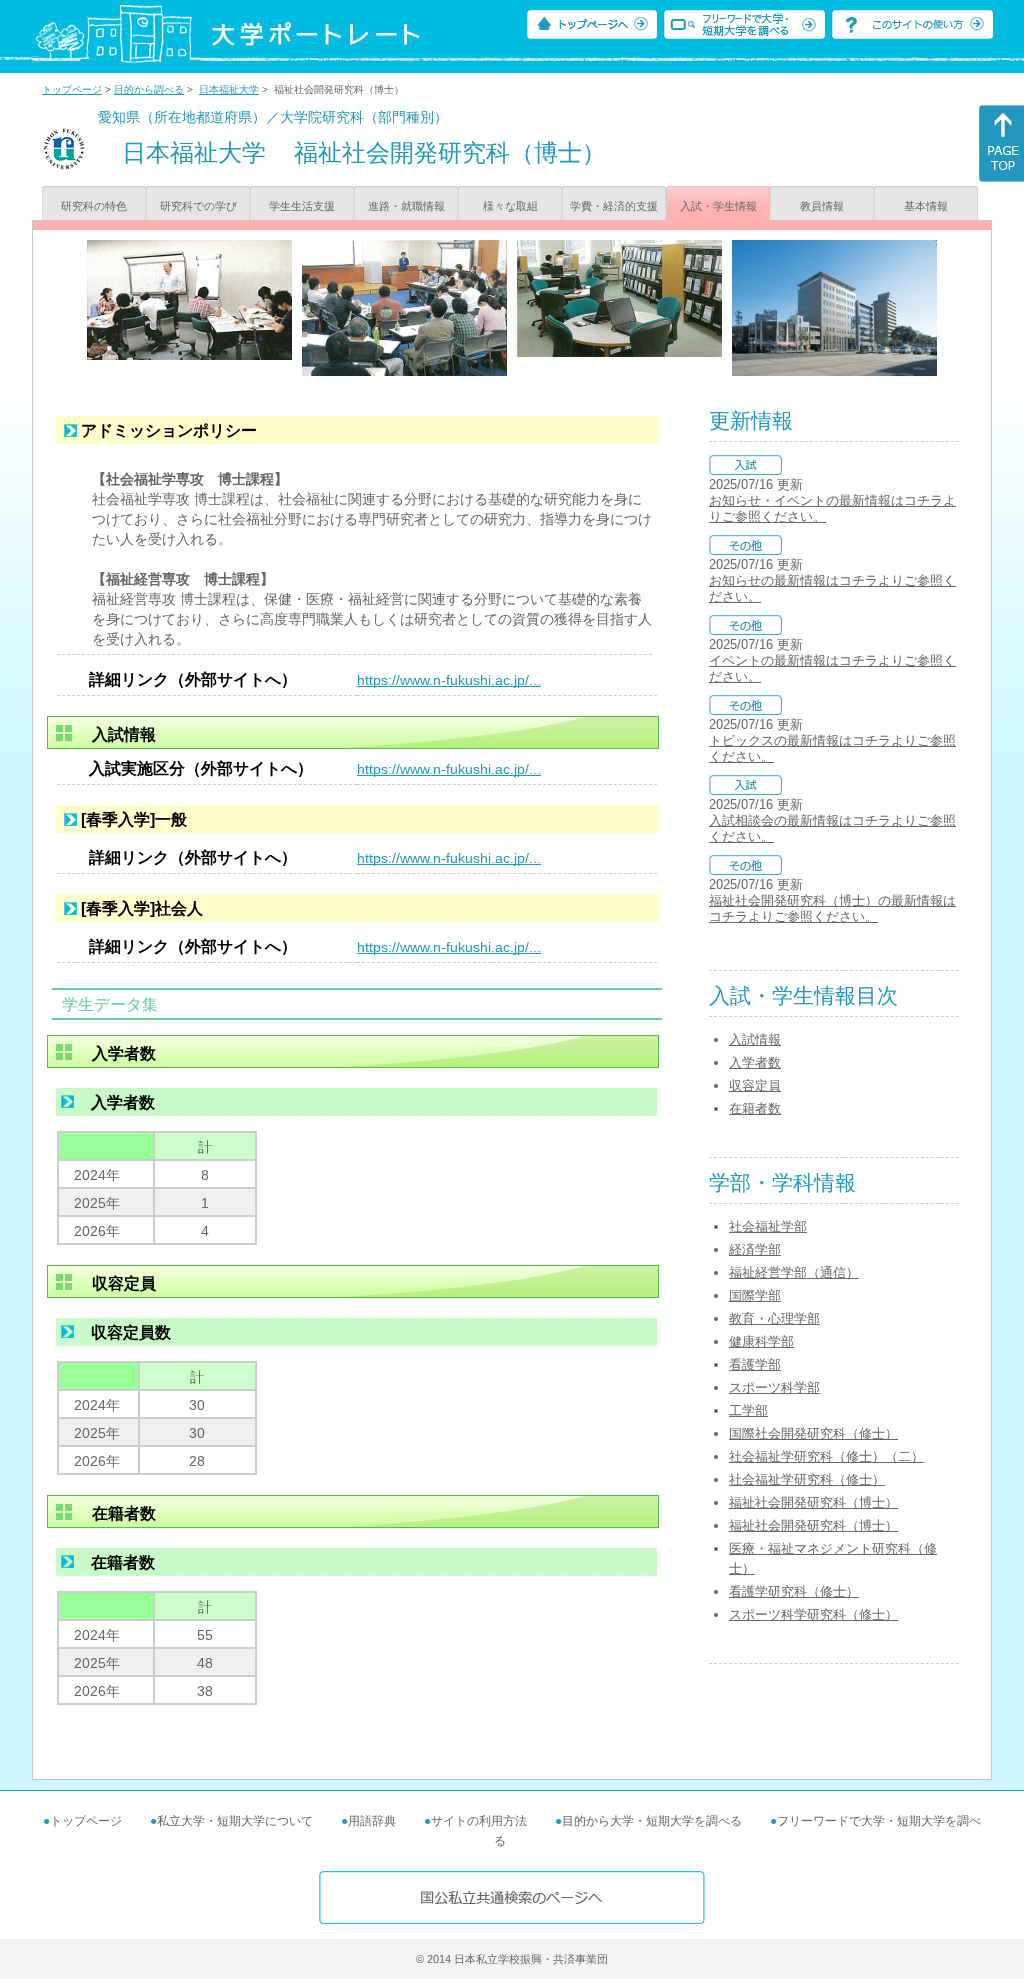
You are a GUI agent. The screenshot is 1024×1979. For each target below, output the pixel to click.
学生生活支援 (302, 206)
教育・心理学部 (774, 1318)
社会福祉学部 (768, 1226)
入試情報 (755, 1039)
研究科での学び (198, 206)
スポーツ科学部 (774, 1387)
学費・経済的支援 (614, 206)
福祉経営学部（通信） (794, 1272)
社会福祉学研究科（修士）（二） (826, 1456)
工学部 (748, 1410)
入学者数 (755, 1062)
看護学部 (755, 1364)
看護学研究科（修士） (794, 1591)
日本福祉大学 (229, 89)
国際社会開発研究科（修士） (813, 1433)
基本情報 (926, 206)
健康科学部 (761, 1341)
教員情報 (822, 206)
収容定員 (755, 1085)
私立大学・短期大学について (235, 1821)
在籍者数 (755, 1108)
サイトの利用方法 (479, 1821)
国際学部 (755, 1295)
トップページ (72, 89)
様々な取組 (510, 206)
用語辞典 (372, 1821)
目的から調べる (149, 89)
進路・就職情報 (406, 206)
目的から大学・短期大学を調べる (652, 1821)
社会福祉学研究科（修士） (807, 1479)
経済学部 (755, 1249)
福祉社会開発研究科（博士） (813, 1502)
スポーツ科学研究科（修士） (813, 1614)
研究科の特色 (94, 206)
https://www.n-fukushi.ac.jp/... (449, 680)
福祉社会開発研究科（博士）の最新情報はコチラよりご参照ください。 (832, 908)
